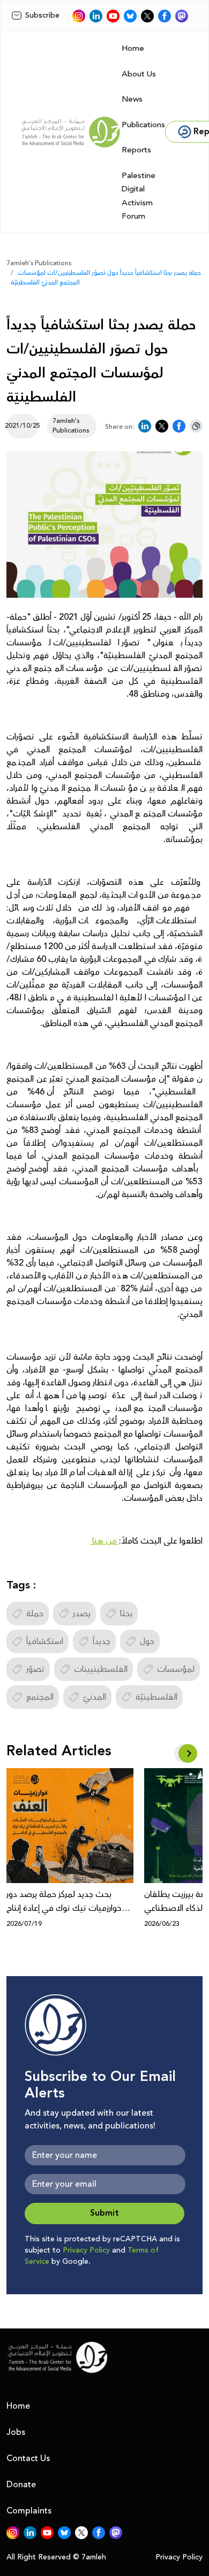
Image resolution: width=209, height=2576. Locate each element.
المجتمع (40, 1697)
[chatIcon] (182, 16)
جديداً (102, 1641)
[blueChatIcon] (130, 16)
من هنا (104, 1541)
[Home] (71, 132)
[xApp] (147, 16)
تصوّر (35, 1669)
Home (133, 48)
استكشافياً (45, 1641)
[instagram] (79, 16)
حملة (35, 1614)
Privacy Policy (86, 2250)
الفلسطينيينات (101, 1669)
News (132, 99)
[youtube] (113, 16)
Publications (143, 125)
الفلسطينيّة (156, 1697)
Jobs (16, 2432)
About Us (139, 74)
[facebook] (165, 16)
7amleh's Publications (39, 263)
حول (147, 1641)
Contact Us (28, 2458)
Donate (21, 2485)
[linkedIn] (96, 16)
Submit (104, 2213)
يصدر (82, 1614)
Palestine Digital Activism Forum (139, 196)
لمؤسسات (176, 1669)
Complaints (29, 2511)
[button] (188, 1753)
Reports (136, 150)
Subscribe (42, 16)
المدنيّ (95, 1697)
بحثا (126, 1614)
